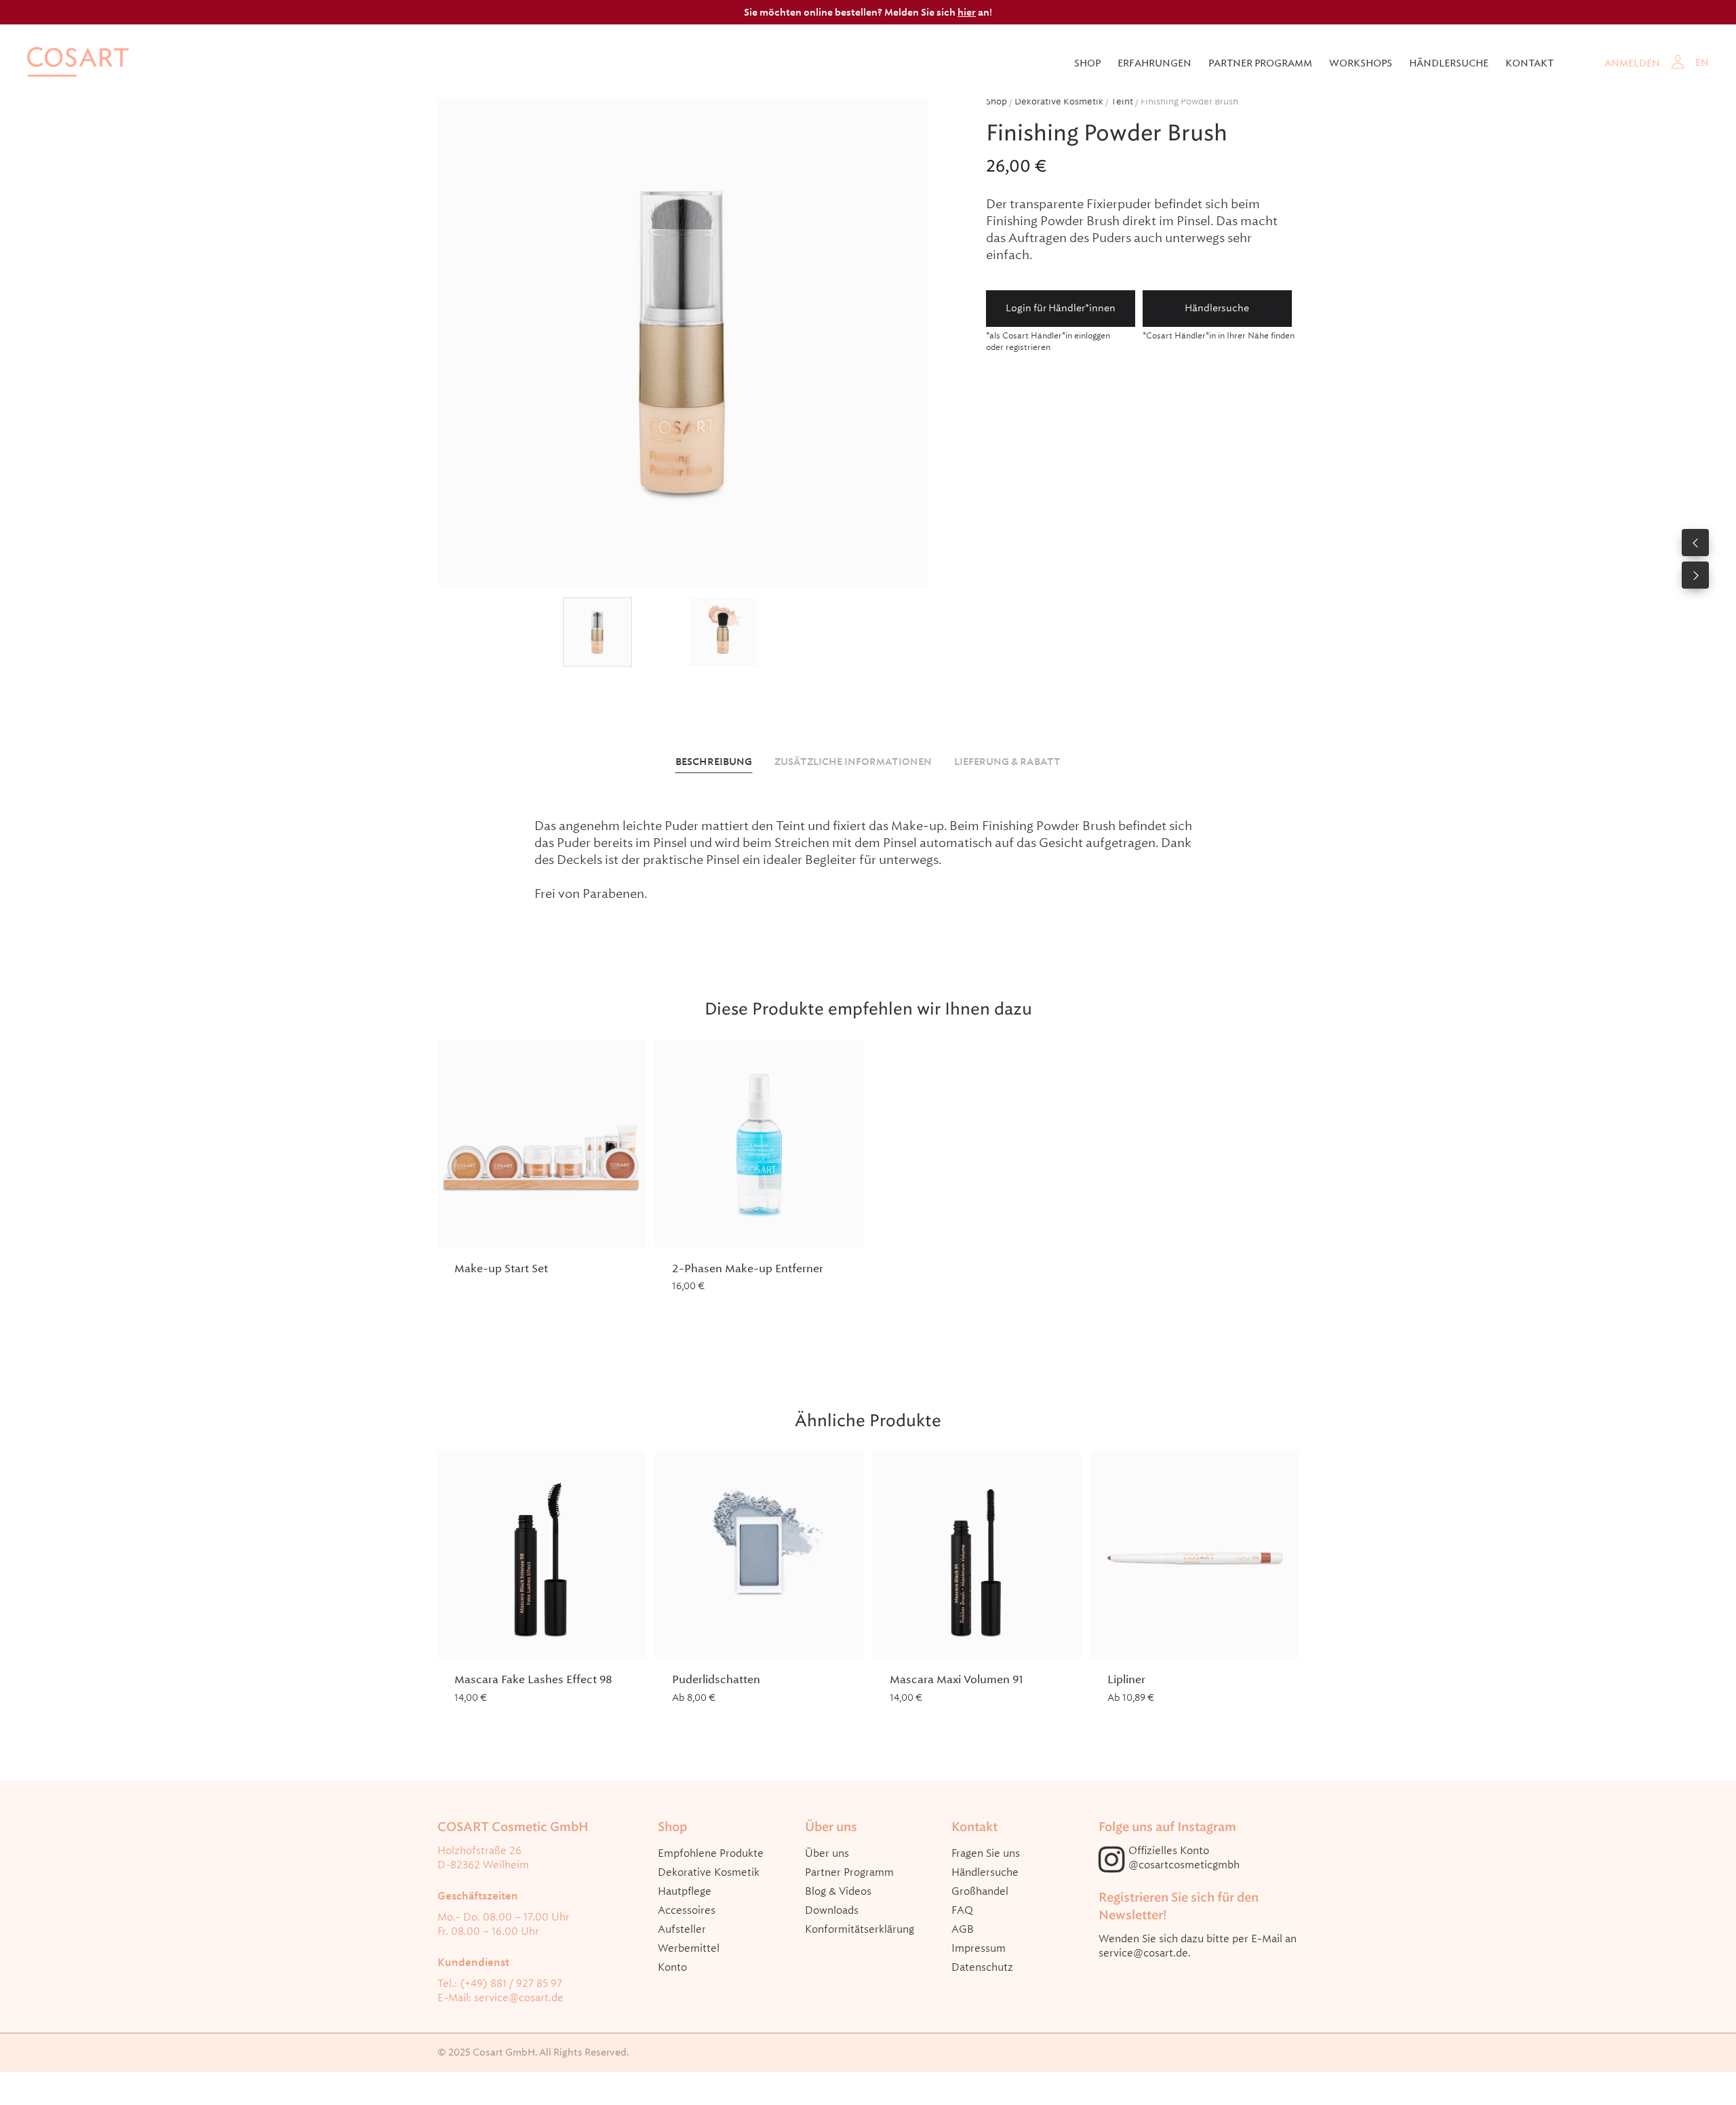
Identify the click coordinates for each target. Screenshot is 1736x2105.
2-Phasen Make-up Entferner (748, 1268)
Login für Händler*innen (1061, 308)
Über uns (827, 1853)
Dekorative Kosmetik (1059, 101)
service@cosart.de (519, 1998)
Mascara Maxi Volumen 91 (956, 1679)
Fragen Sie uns (986, 1853)
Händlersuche (1449, 63)
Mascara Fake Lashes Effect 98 (533, 1679)
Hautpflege (685, 1891)
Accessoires (687, 1910)
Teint (1122, 101)
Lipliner (1126, 1679)
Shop (1087, 63)
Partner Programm (849, 1872)
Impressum (979, 1948)
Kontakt (1530, 63)
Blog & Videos (838, 1891)
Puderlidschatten (716, 1679)
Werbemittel (689, 1948)
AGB (963, 1929)
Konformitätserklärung (860, 1929)
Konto (672, 1967)
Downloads (832, 1910)
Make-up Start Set (501, 1268)
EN (1702, 62)
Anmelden (1632, 63)
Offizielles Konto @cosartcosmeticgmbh (1184, 1858)
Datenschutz (982, 1967)
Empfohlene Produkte (711, 1853)
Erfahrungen (1155, 63)
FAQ (962, 1910)
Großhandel (980, 1891)
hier (967, 12)
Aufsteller (682, 1929)
